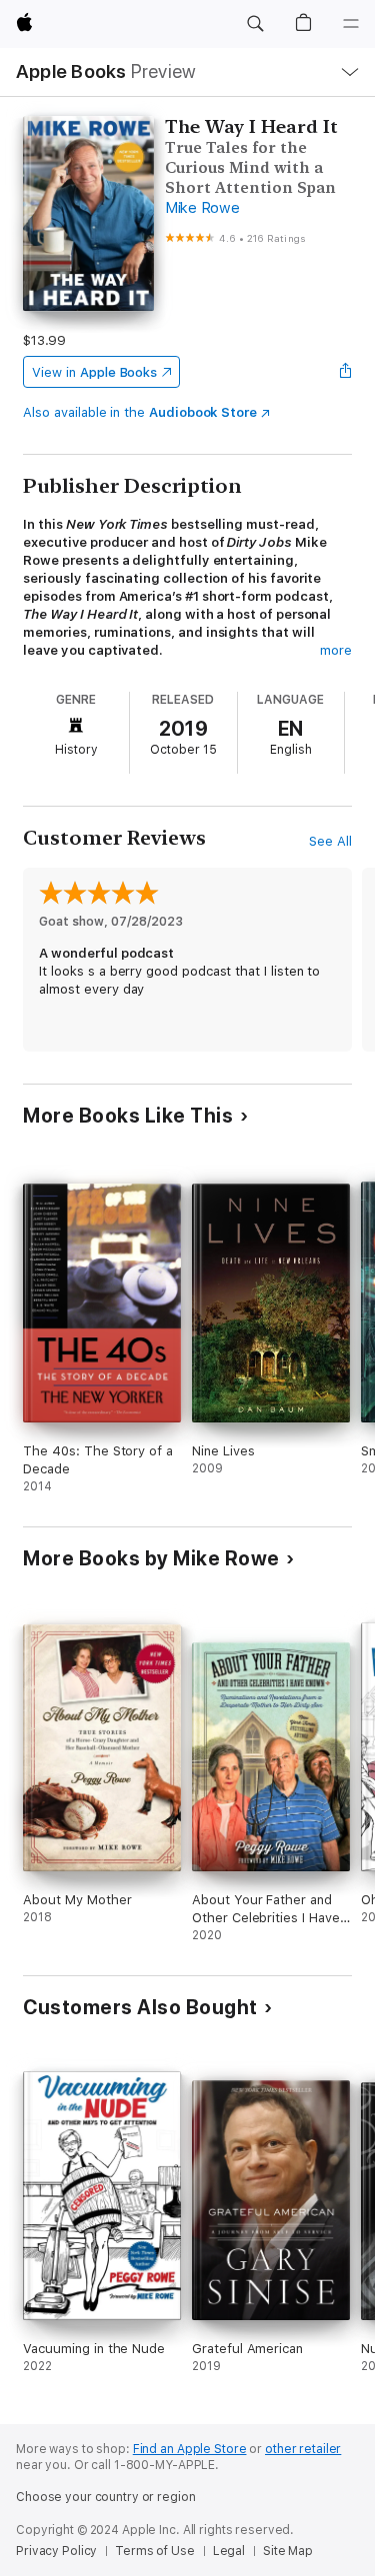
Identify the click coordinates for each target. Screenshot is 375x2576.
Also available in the (140, 412)
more (336, 650)
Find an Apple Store (190, 2449)
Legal (229, 2551)
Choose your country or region (106, 2497)
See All (330, 841)
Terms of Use (155, 2551)
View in (94, 372)
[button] (255, 24)
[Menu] (351, 24)
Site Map (288, 2551)
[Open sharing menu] (346, 372)
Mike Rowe (202, 208)
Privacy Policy (56, 2551)
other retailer (303, 2449)
